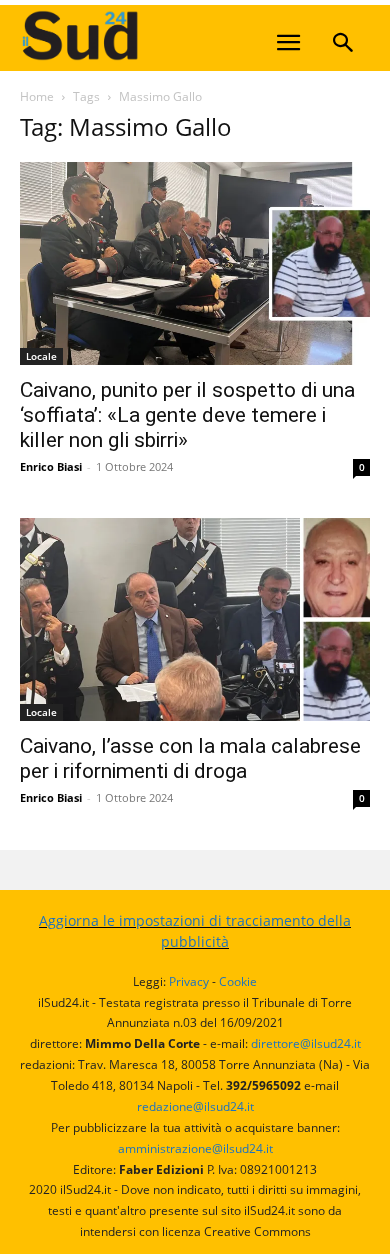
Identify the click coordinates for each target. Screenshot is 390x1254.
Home (37, 96)
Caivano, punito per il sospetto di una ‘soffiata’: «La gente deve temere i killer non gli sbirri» (187, 415)
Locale (41, 356)
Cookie (238, 981)
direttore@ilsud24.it (306, 1043)
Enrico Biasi (51, 466)
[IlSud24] (170, 35)
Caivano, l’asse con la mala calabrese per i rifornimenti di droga (190, 758)
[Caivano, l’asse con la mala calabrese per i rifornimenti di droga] (195, 619)
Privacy (189, 981)
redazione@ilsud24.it (195, 1106)
